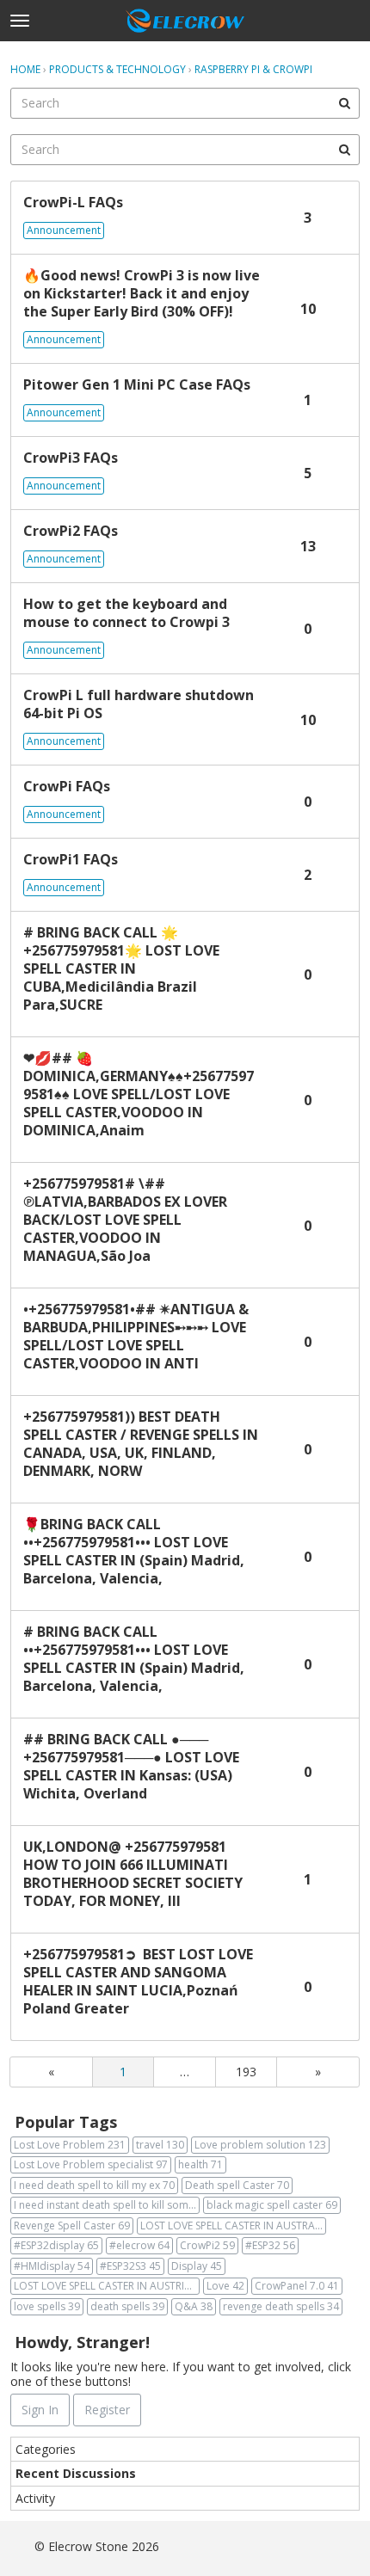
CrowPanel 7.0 (297, 2286)
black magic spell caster (272, 2205)
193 (246, 2072)
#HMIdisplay (52, 2266)
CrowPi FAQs (67, 787)
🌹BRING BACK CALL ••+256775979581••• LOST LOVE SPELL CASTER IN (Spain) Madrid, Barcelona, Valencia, (134, 1552)
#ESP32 (270, 2245)
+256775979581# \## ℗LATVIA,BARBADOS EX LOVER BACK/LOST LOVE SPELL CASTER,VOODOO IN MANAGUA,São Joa (125, 1220)
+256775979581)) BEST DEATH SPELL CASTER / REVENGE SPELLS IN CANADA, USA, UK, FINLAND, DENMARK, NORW (141, 1444)
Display (197, 2266)
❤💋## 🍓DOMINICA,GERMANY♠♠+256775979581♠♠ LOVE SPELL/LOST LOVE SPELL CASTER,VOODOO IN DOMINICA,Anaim (139, 1094)
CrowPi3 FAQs (71, 458)
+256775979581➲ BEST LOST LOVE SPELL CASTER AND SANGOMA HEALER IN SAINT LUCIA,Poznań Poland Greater (138, 1982)
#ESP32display (56, 2245)
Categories (46, 2449)
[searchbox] (185, 103)
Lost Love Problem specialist (91, 2164)
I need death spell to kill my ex (94, 2185)
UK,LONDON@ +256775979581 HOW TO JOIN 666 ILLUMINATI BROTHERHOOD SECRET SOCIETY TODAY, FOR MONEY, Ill (133, 1874)
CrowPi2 (207, 2245)
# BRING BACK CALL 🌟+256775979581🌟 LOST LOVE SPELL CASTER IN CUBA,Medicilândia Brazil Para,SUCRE (121, 969)
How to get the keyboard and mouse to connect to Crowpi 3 (126, 613)
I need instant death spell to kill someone (107, 2205)
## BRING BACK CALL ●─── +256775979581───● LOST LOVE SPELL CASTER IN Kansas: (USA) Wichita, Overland (131, 1767)
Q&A (194, 2306)
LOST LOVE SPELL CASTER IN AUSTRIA (107, 2286)
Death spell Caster (237, 2185)
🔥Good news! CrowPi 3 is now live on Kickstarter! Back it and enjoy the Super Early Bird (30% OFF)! (142, 294)
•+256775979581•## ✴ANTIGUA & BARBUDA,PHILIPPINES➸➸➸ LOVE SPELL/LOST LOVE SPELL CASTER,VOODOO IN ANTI (136, 1337)
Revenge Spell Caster (72, 2226)
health (200, 2164)
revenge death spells (281, 2306)
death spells (127, 2306)
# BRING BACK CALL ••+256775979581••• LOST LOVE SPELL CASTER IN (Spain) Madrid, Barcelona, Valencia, (134, 1659)
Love (225, 2286)
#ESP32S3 (130, 2266)
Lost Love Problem (70, 2145)
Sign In (40, 2410)
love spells (47, 2306)
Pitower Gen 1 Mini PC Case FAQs (137, 385)
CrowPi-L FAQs (73, 203)
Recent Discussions (76, 2473)
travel (160, 2145)
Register (107, 2410)
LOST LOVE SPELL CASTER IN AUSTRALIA (233, 2226)
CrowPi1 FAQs (71, 860)
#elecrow (139, 2245)
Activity (35, 2498)
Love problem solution (260, 2145)
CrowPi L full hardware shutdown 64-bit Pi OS (139, 704)
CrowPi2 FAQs (71, 531)
